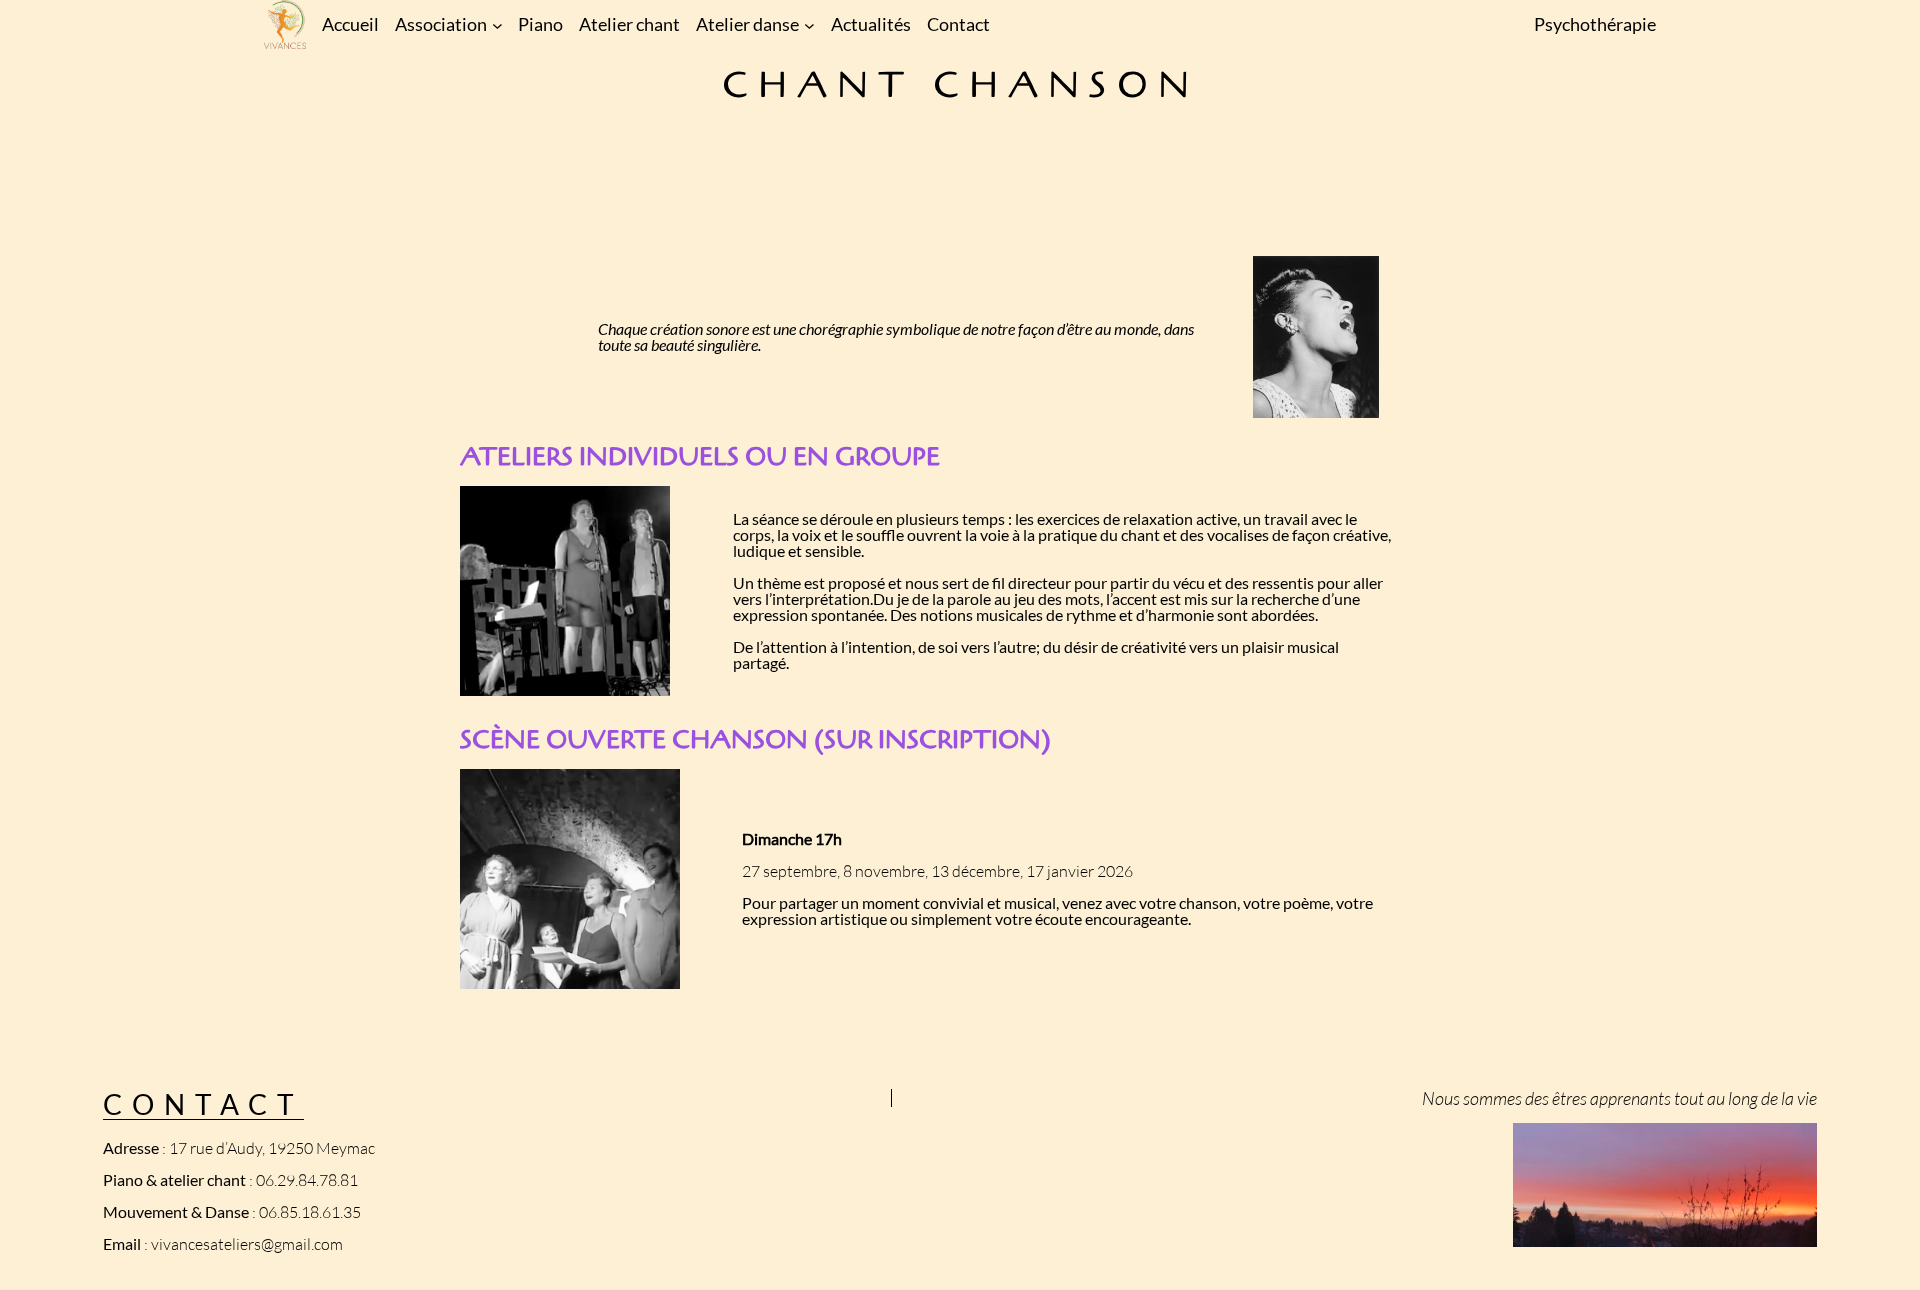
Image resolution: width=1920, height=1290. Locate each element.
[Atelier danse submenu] (809, 24)
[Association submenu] (497, 24)
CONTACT (203, 1104)
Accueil (350, 24)
